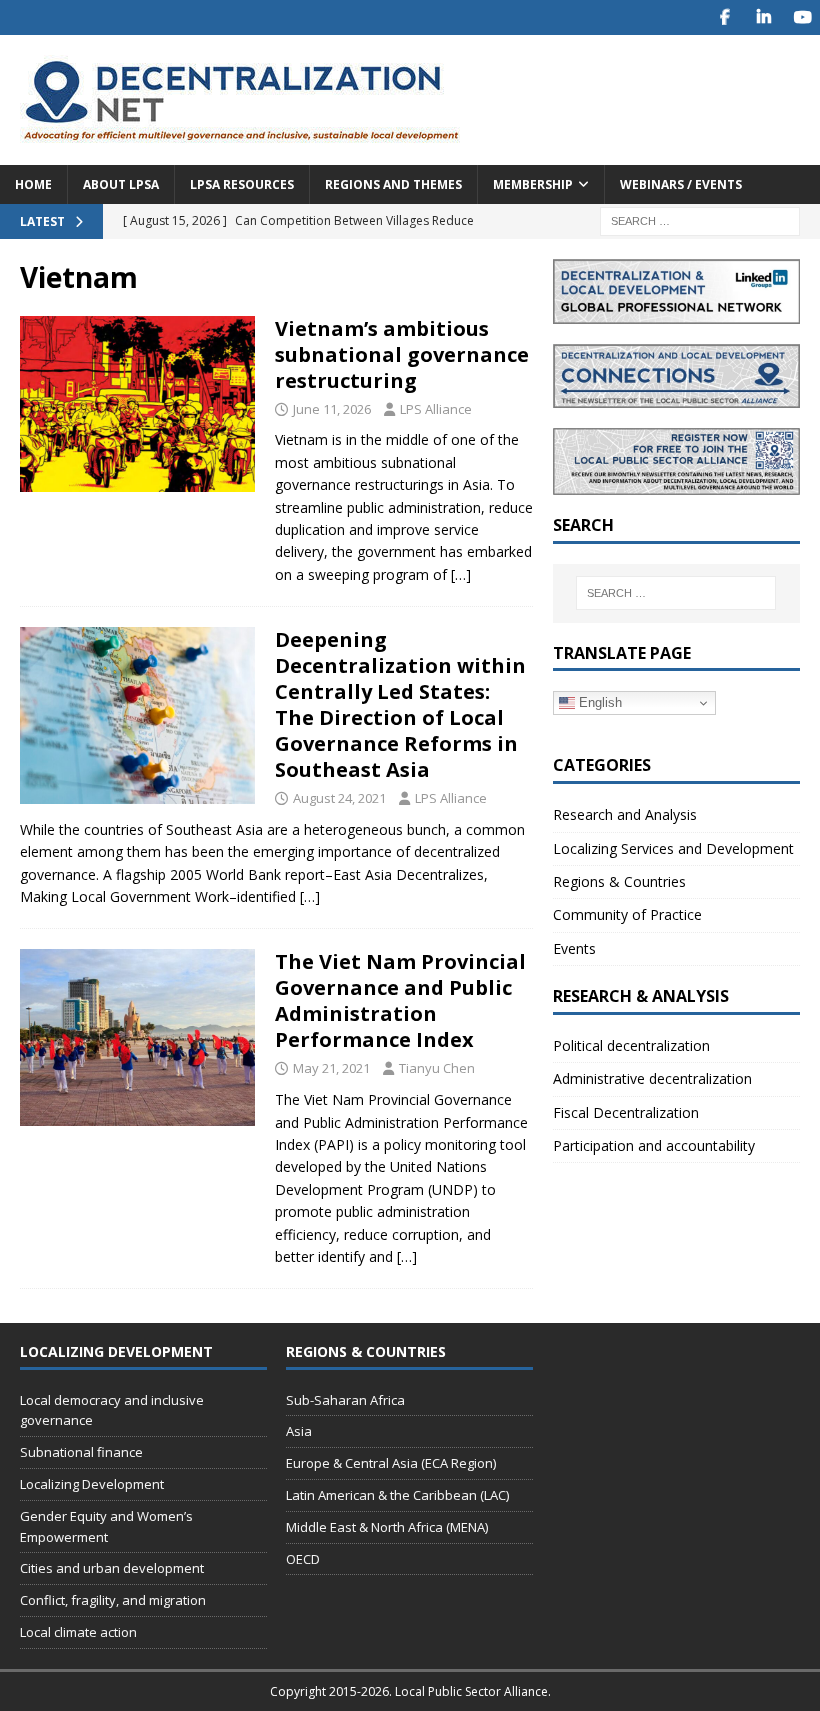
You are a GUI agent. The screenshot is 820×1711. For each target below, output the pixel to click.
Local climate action (78, 1632)
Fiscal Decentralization (626, 1112)
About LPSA (121, 184)
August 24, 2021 (339, 798)
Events (574, 948)
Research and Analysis (625, 814)
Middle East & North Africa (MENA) (387, 1527)
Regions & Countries (619, 881)
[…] (461, 574)
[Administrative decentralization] (137, 1037)
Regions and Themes (393, 184)
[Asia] (137, 404)
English (598, 702)
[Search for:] (700, 219)
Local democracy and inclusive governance (112, 1410)
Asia (299, 1431)
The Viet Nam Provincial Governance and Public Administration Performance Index (400, 1000)
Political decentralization (631, 1045)
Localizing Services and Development (673, 848)
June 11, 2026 (332, 409)
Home (33, 184)
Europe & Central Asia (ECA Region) (391, 1463)
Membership (533, 184)
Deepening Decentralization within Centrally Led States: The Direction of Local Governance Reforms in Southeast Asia (400, 704)
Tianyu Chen (437, 1068)
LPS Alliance (436, 409)
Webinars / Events (681, 184)
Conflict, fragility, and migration (113, 1600)
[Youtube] (802, 17)
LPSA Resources (242, 184)
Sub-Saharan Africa (345, 1400)
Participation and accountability (654, 1145)
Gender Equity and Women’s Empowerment (106, 1526)
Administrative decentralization (652, 1078)
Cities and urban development (112, 1568)
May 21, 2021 (331, 1068)
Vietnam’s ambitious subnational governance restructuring (402, 354)
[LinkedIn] (763, 17)
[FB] (724, 17)
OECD (303, 1559)
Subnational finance (81, 1452)
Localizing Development (92, 1484)
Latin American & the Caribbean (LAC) (397, 1495)
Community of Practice (627, 914)
